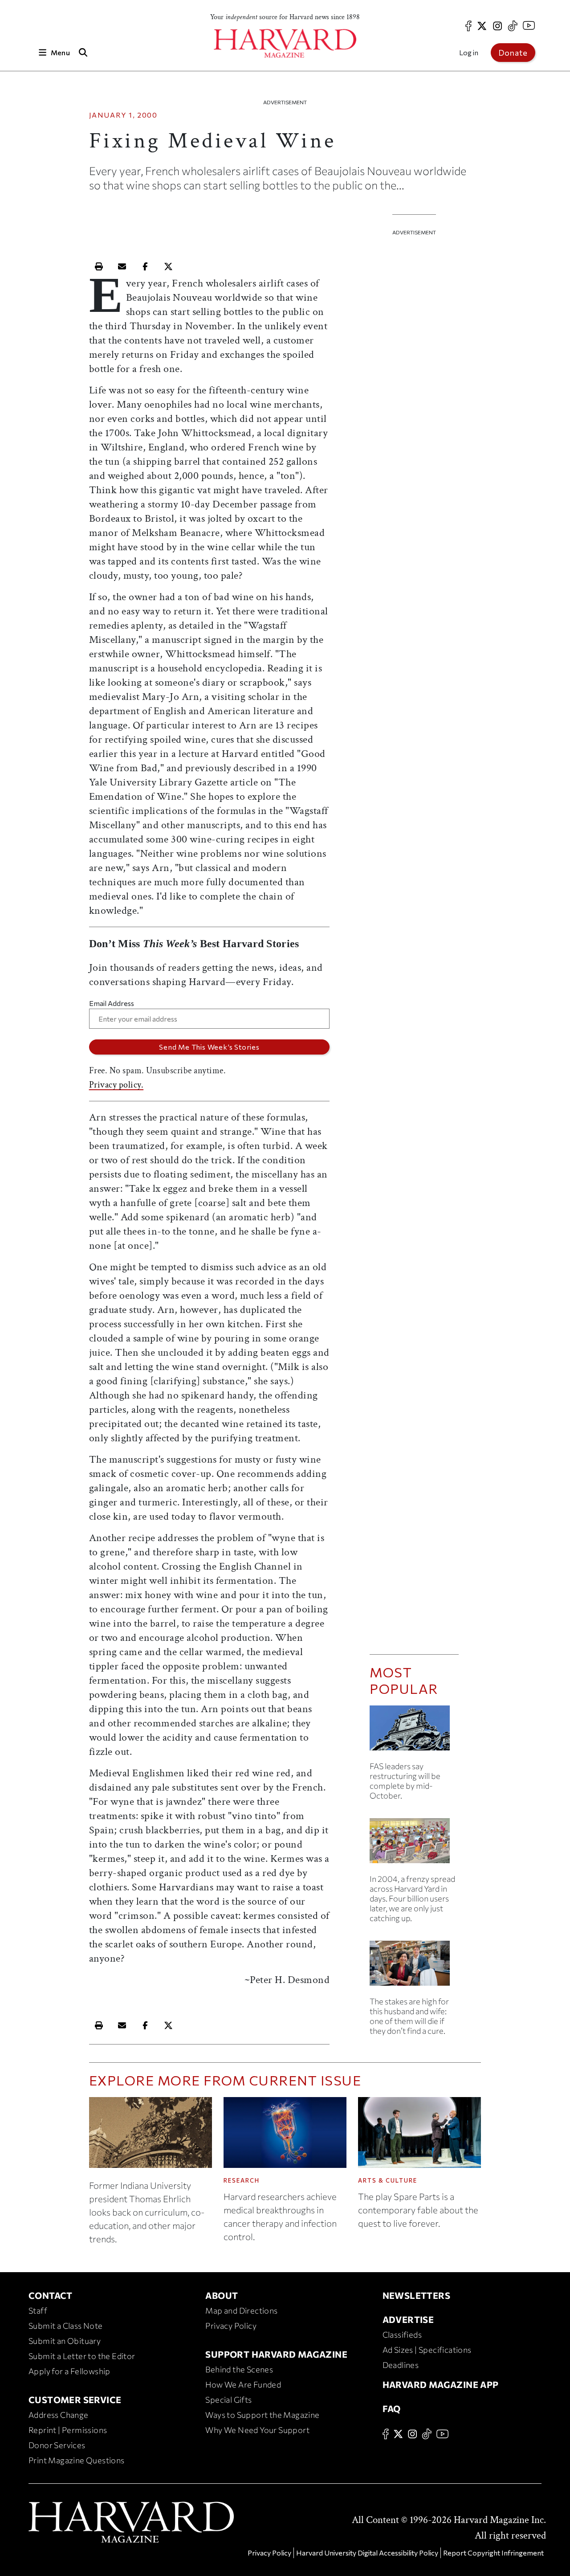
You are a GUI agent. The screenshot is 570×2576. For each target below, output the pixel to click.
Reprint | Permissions (68, 2430)
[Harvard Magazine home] (285, 43)
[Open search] (83, 52)
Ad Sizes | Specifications (427, 2350)
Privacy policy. (116, 1085)
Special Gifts (228, 2400)
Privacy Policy (231, 2326)
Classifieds (402, 2335)
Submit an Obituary (65, 2341)
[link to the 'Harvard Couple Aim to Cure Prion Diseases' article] (414, 1967)
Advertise (408, 2319)
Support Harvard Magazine (276, 2354)
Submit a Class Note (66, 2326)
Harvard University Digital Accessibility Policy (367, 2553)
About (222, 2295)
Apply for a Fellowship (69, 2371)
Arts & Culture (388, 2180)
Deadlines (401, 2365)
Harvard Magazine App (441, 2384)
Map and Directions (241, 2310)
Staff (38, 2310)
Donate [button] (513, 53)
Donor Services (57, 2445)
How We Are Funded (243, 2384)
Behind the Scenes (239, 2369)
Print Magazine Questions (77, 2460)
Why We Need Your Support (257, 2430)
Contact (51, 2295)
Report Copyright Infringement (493, 2553)
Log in (469, 52)
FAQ (392, 2408)
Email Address (112, 1003)
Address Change (59, 2415)
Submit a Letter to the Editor (82, 2356)
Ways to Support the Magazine (262, 2415)
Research (242, 2180)
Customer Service (75, 2400)
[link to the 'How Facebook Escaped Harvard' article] (414, 1844)
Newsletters (416, 2295)
